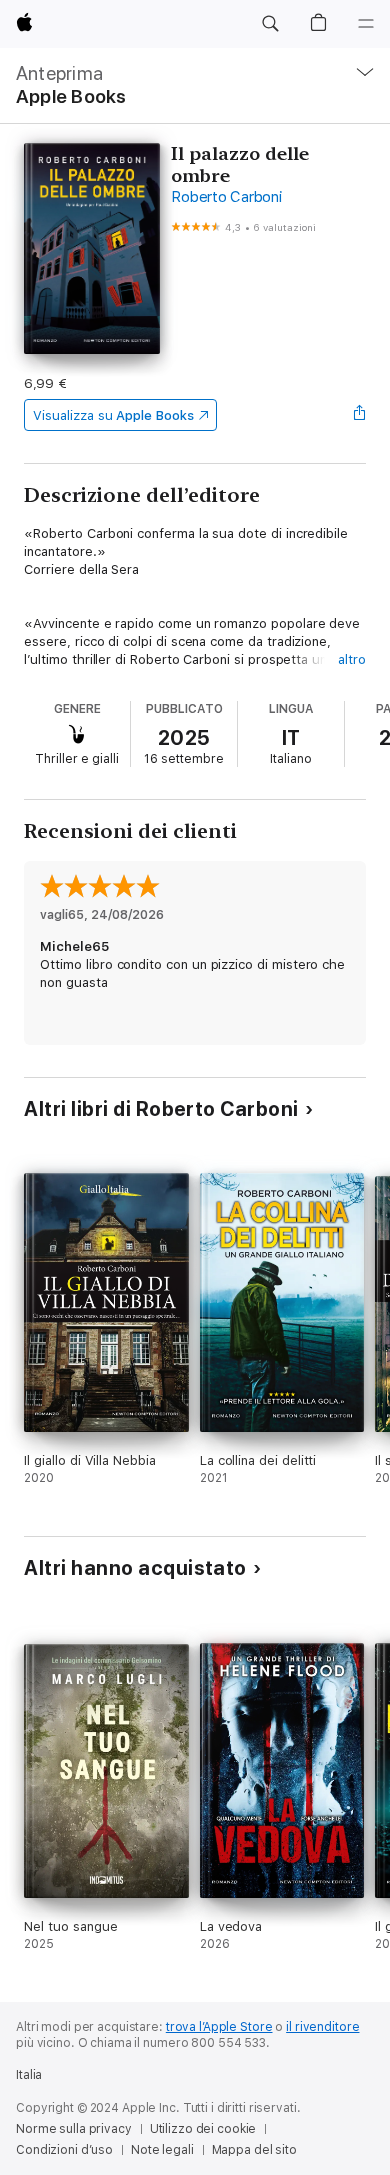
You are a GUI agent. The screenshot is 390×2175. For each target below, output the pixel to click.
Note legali (162, 2150)
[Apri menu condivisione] (360, 415)
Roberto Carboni (226, 197)
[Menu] (366, 24)
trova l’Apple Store (219, 2027)
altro (352, 659)
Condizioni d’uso (64, 2150)
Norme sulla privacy (74, 2129)
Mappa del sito (254, 2150)
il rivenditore (322, 2027)
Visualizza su (113, 415)
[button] (270, 24)
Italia (29, 2075)
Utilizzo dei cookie (203, 2129)
